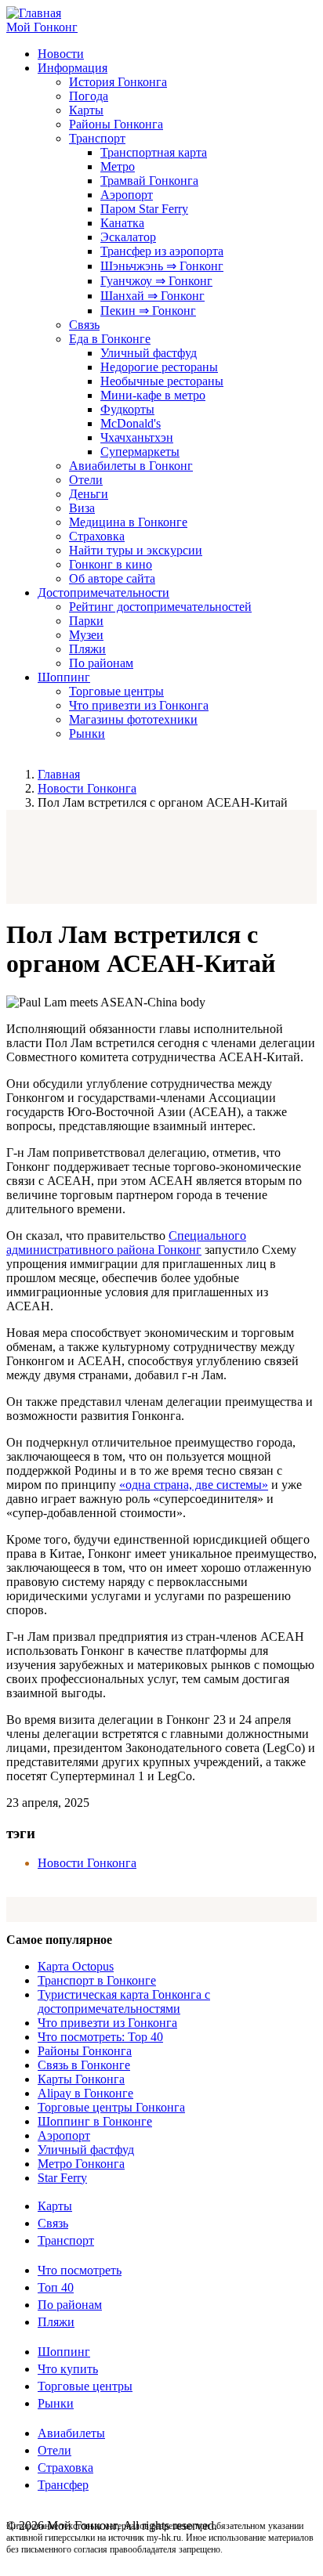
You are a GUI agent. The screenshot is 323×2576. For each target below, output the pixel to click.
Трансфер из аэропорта (162, 251)
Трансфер (63, 2485)
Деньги (89, 494)
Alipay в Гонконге (85, 2093)
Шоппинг (64, 677)
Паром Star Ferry (144, 209)
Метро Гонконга (81, 2164)
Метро (118, 166)
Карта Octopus (76, 1966)
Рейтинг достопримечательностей (160, 607)
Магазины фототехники (133, 719)
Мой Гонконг (42, 27)
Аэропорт (127, 195)
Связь (84, 325)
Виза (82, 508)
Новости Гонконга (87, 788)
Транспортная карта (154, 152)
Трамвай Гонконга (149, 181)
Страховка (97, 536)
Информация (73, 68)
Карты (86, 110)
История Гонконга (118, 82)
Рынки (87, 733)
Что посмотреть (80, 2270)
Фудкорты (127, 409)
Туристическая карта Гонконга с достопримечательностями (124, 2002)
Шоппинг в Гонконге (95, 2121)
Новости (61, 54)
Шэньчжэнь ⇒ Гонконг (162, 266)
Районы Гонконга (116, 124)
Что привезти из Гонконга (139, 705)
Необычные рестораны (162, 381)
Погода (89, 96)
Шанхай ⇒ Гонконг (152, 296)
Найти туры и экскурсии (136, 550)
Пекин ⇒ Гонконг (148, 311)
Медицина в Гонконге (128, 522)
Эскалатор (128, 237)
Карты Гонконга (81, 2079)
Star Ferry (62, 2178)
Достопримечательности (103, 593)
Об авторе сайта (112, 578)
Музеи (86, 635)
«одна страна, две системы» (194, 1485)
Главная (59, 774)
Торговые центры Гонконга (111, 2107)
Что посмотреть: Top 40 (100, 2037)
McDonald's (131, 423)
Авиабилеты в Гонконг (131, 466)
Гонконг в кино (111, 564)
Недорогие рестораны (159, 367)
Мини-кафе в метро (153, 395)
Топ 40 (56, 2287)
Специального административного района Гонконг (126, 1243)
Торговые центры (116, 691)
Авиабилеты (71, 2433)
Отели (86, 480)
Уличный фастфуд (149, 353)
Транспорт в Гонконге (97, 1980)
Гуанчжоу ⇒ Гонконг (156, 281)
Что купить (68, 2369)
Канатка (122, 223)
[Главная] (34, 13)
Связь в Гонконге (84, 2065)
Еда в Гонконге (110, 339)
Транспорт (97, 138)
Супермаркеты (140, 452)
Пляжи (87, 649)
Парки (86, 621)
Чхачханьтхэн (137, 437)
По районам (101, 663)
